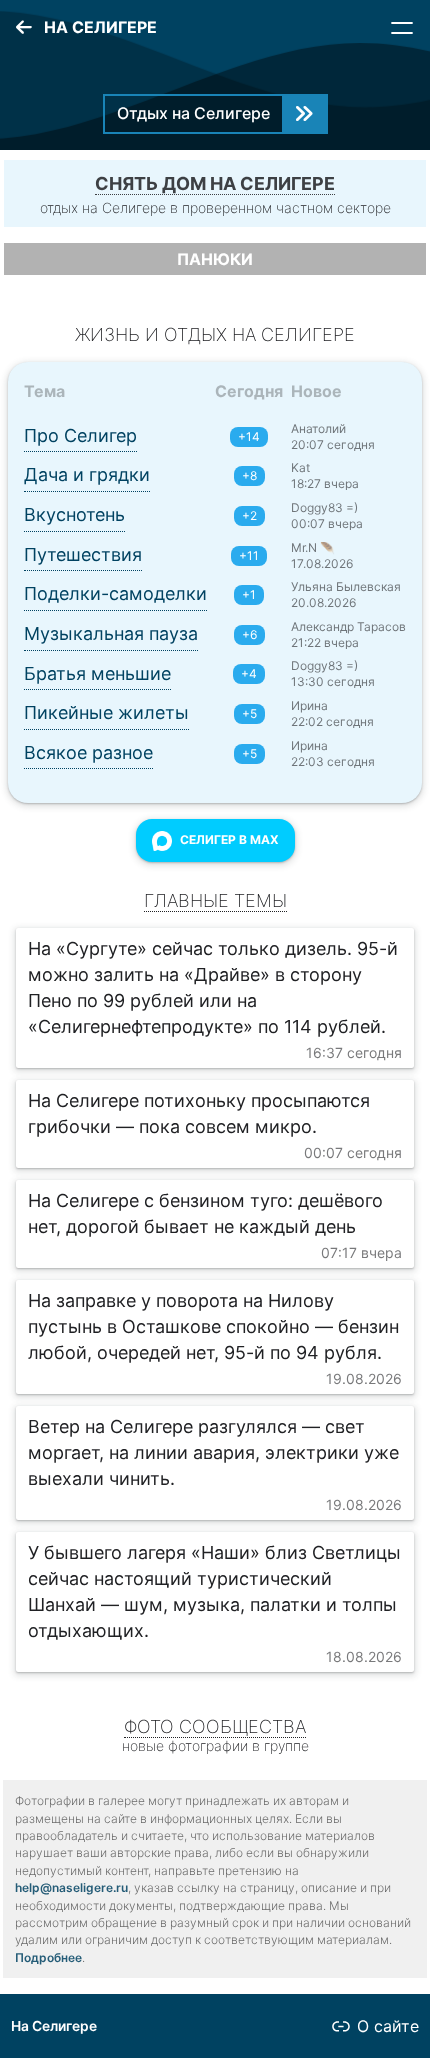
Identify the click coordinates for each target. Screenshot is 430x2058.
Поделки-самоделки (115, 593)
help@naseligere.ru (71, 1887)
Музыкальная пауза (111, 633)
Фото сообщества (215, 1726)
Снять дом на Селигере (215, 183)
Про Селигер (80, 435)
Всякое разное (88, 752)
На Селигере (54, 2026)
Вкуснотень (74, 514)
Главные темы (215, 900)
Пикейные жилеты (106, 712)
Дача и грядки (87, 474)
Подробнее (48, 1957)
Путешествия (83, 554)
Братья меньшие (97, 673)
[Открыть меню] (402, 28)
